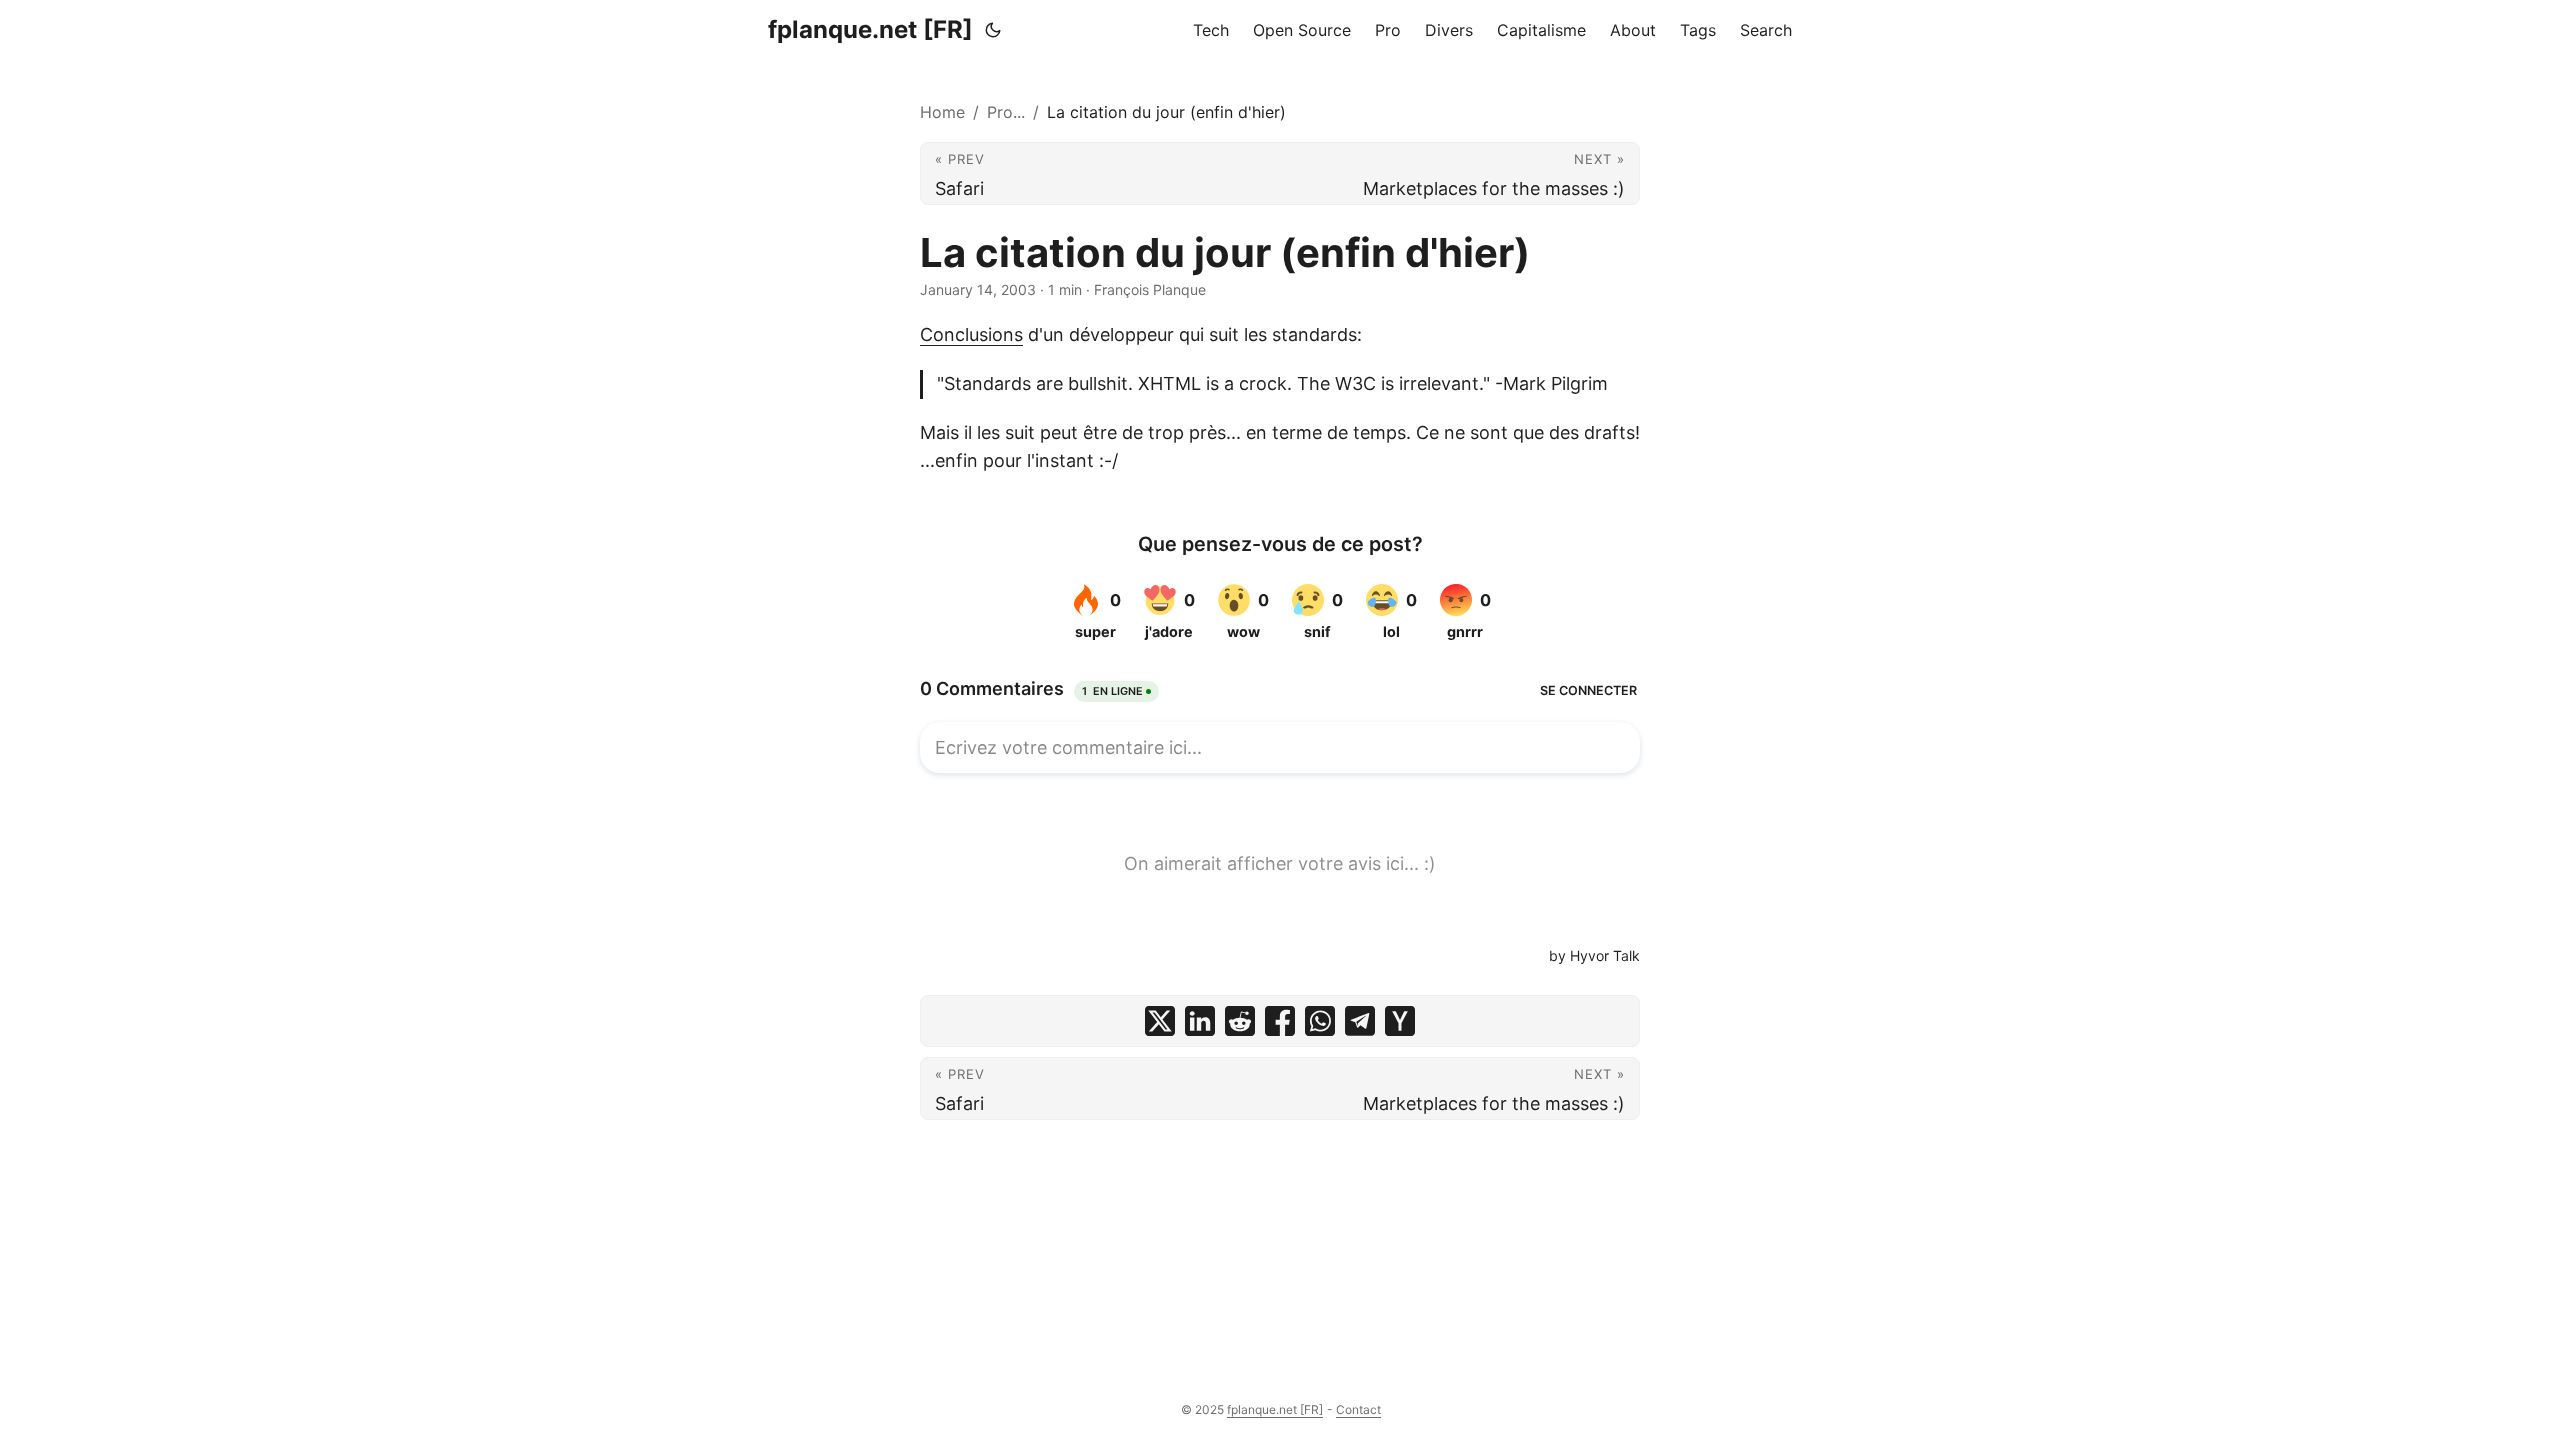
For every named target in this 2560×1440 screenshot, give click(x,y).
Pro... (1006, 112)
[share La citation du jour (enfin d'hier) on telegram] (1360, 1021)
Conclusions (971, 334)
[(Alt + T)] (993, 30)
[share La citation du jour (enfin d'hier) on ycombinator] (1400, 1021)
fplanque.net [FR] (870, 29)
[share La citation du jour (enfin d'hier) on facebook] (1280, 1021)
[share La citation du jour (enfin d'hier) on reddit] (1240, 1021)
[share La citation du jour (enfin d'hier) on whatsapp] (1320, 1021)
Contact (1358, 1409)
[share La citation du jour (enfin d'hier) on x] (1160, 1021)
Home (942, 112)
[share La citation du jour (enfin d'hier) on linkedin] (1200, 1021)
